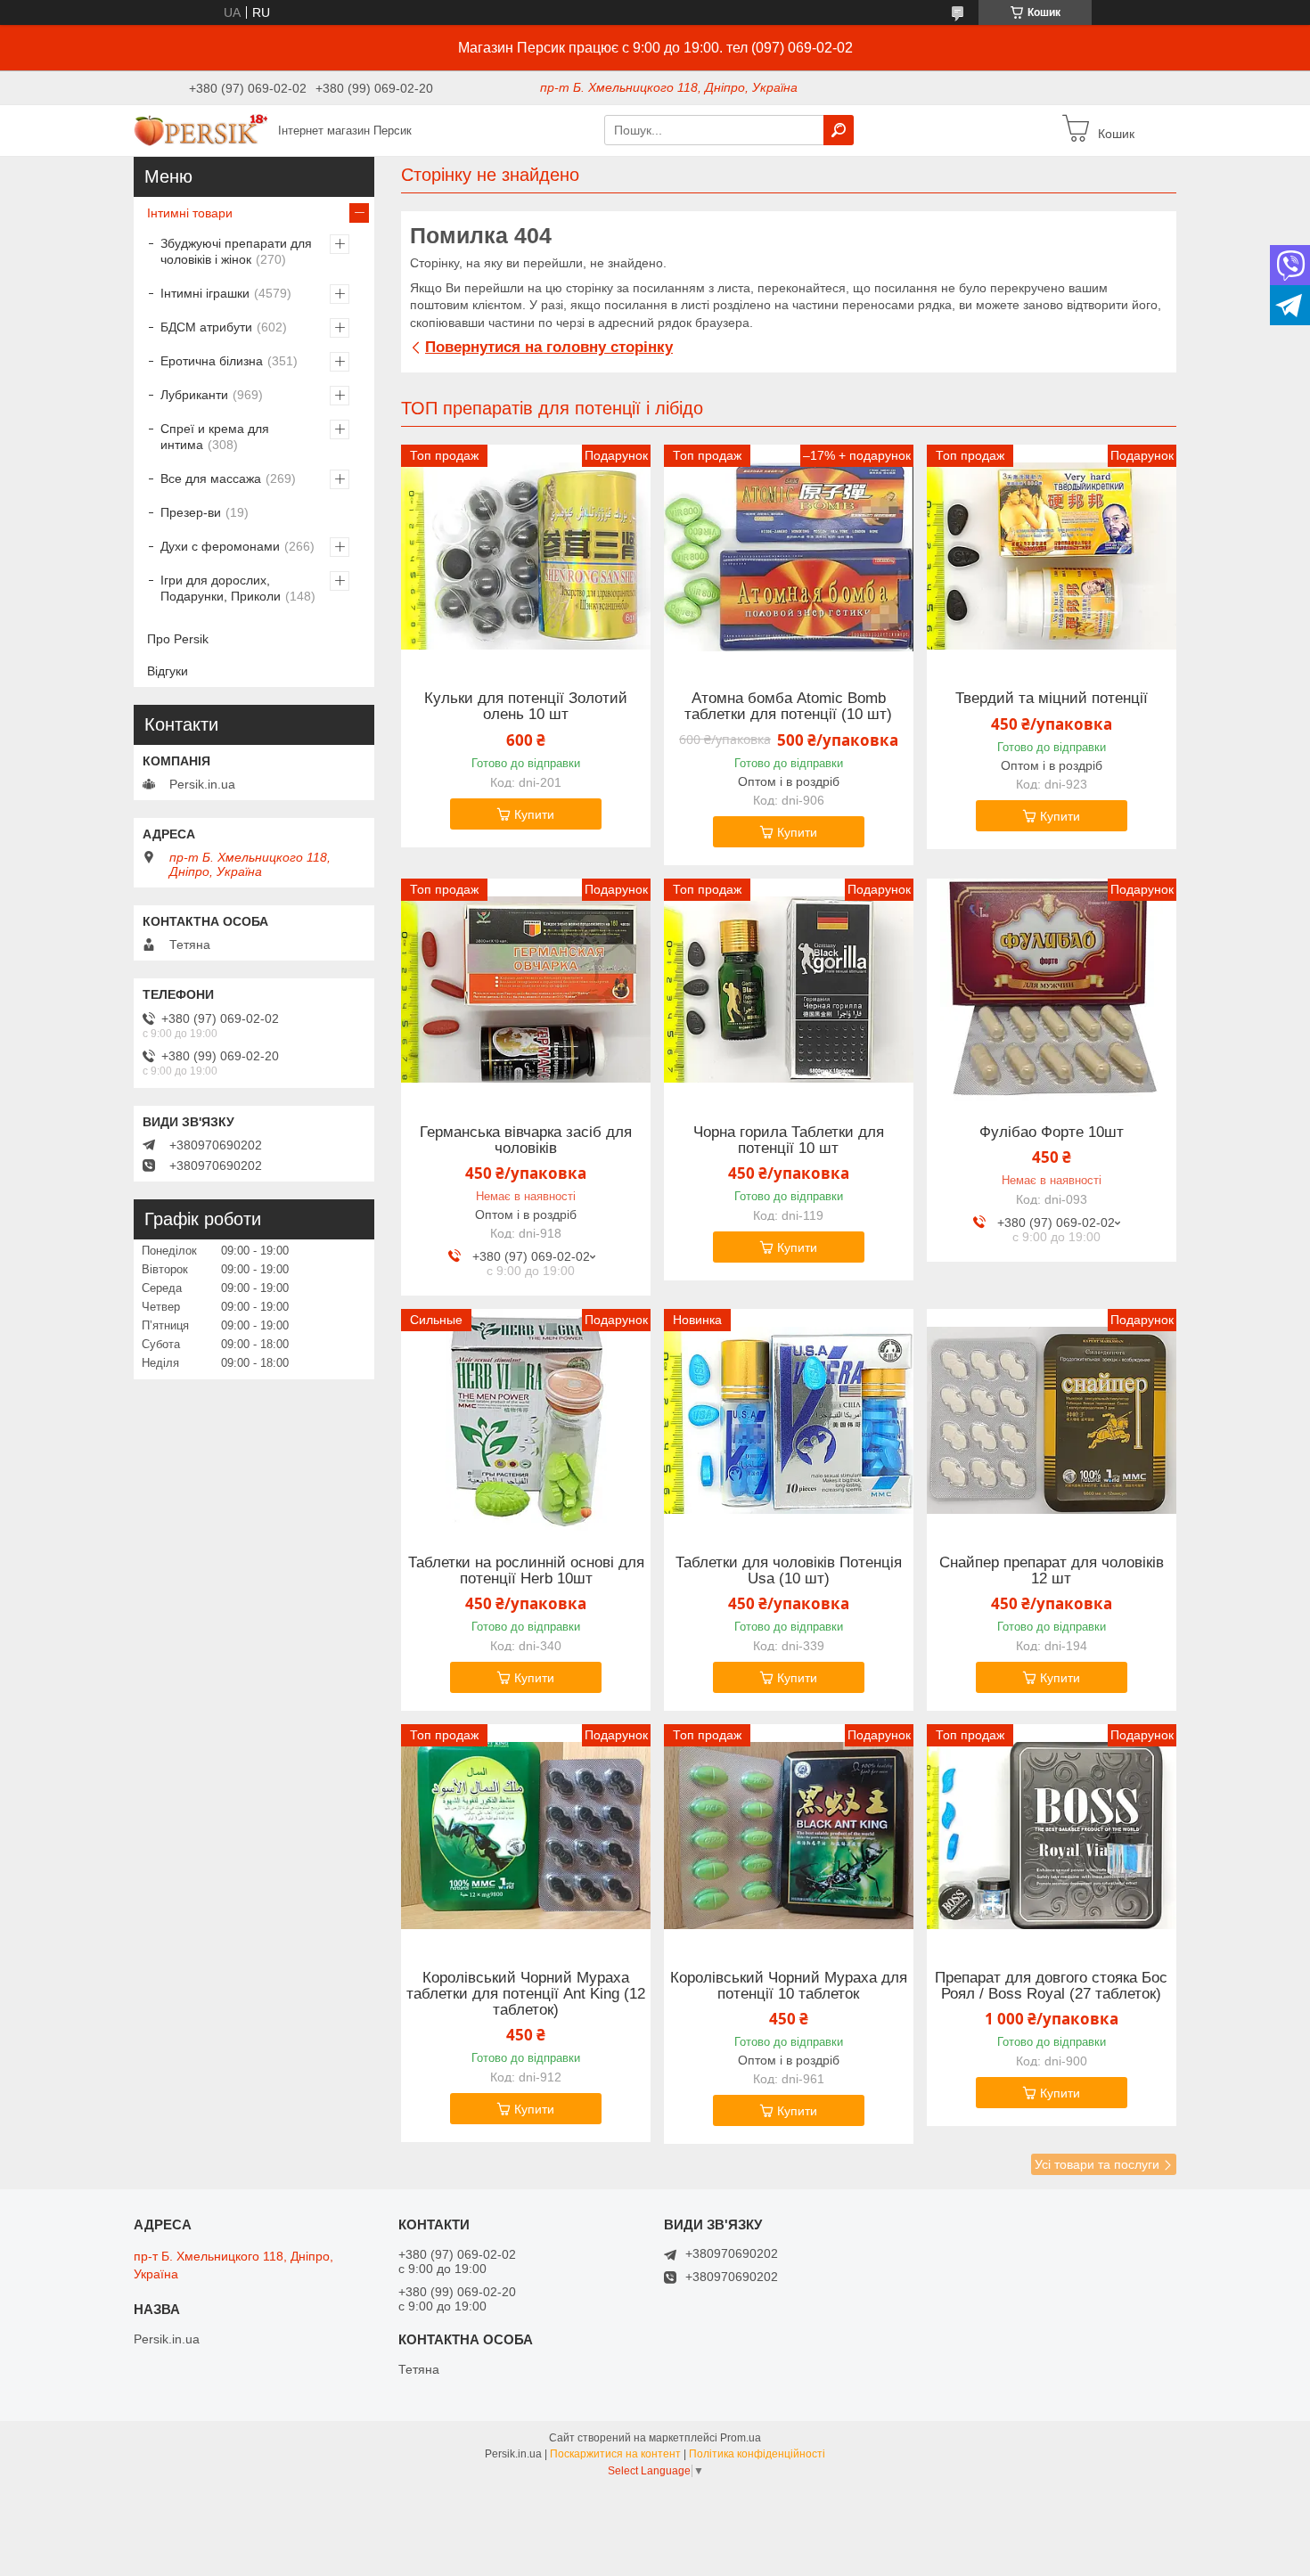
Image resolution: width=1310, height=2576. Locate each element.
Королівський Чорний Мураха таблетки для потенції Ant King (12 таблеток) (526, 1994)
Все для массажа (211, 478)
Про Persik (178, 639)
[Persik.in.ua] (201, 129)
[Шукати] (839, 130)
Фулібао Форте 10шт (1052, 1133)
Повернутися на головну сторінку (549, 347)
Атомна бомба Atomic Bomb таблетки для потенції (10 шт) (788, 707)
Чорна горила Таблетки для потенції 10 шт (789, 1141)
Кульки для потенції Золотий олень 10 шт (526, 707)
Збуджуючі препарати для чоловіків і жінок (236, 251)
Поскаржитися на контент (615, 2454)
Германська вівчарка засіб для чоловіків (526, 1141)
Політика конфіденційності (757, 2454)
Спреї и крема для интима (215, 437)
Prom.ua (741, 2438)
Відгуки (168, 671)
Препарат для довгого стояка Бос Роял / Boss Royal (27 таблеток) (1051, 1986)
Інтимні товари (190, 213)
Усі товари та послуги (1097, 2164)
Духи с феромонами (220, 546)
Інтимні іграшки (205, 293)
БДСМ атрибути (206, 327)
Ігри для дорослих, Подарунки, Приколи (221, 588)
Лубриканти (194, 395)
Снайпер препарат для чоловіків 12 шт (1052, 1571)
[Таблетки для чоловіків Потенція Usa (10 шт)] (789, 1420)
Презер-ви (191, 512)
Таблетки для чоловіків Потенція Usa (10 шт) (789, 1571)
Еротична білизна (212, 361)
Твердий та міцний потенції (1052, 699)
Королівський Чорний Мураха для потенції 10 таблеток (789, 1986)
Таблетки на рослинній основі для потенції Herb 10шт (526, 1571)
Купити (534, 814)
